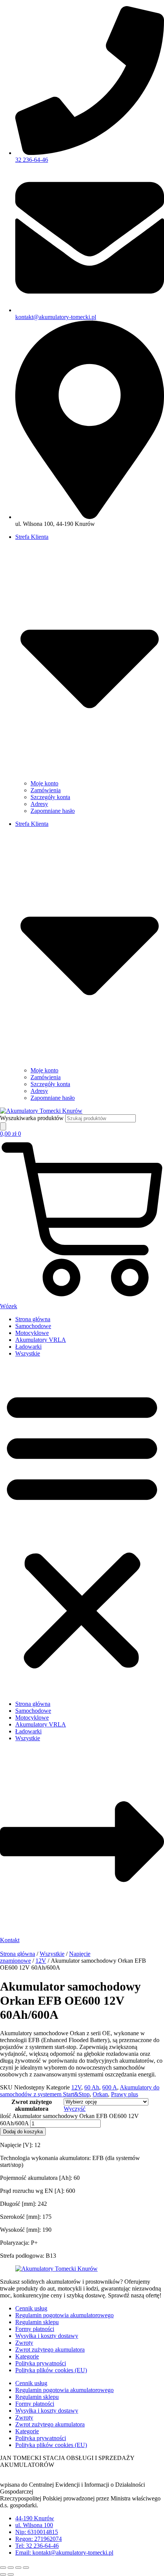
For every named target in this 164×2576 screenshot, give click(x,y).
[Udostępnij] (18, 2568)
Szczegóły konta (50, 797)
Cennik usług (31, 2308)
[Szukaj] (3, 1126)
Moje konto (44, 783)
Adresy (39, 804)
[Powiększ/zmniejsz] (3, 2568)
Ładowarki (28, 1347)
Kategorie (27, 2356)
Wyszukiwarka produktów (33, 1118)
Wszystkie (28, 1353)
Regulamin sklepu (37, 2322)
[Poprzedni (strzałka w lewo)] (3, 2574)
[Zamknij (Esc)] (26, 2568)
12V (41, 1961)
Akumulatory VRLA (41, 1340)
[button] (82, 1529)
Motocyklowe (32, 1333)
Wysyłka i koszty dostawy (47, 2336)
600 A (110, 2087)
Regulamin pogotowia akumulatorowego (64, 2315)
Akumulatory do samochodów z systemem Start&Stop (80, 2091)
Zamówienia (46, 790)
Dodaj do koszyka (23, 2132)
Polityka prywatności (41, 2363)
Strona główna (33, 1319)
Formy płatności (35, 2329)
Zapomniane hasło (53, 811)
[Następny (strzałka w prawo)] (11, 2574)
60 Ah (92, 2087)
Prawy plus (125, 2094)
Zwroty (24, 2343)
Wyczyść (75, 2109)
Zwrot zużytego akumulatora (32, 2105)
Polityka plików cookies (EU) (51, 2370)
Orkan (100, 2094)
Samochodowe (33, 1326)
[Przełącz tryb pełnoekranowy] (11, 2568)
